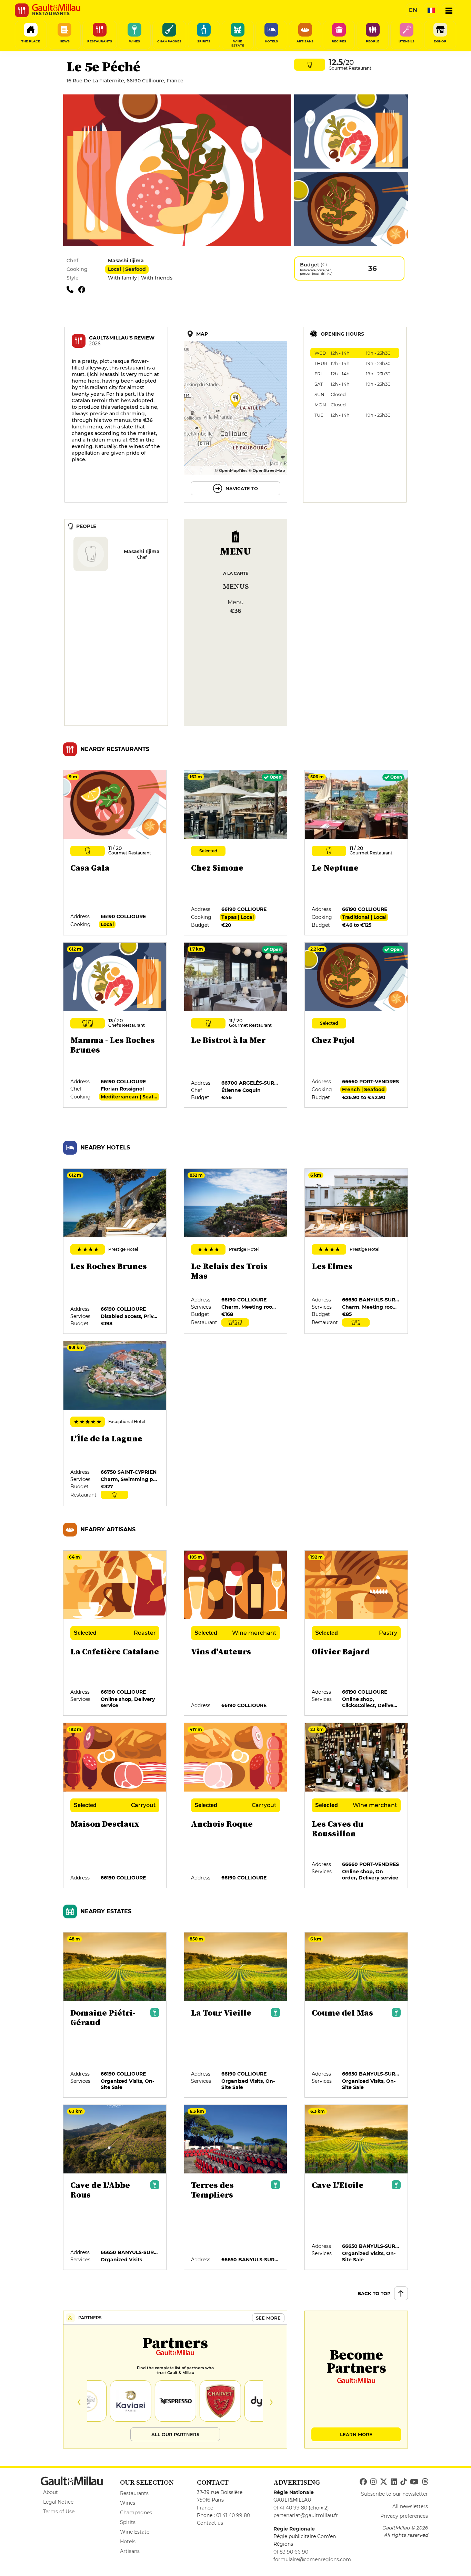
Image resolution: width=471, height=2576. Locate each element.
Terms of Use (59, 2512)
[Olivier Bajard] (357, 1633)
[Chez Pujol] (357, 1025)
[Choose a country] (431, 10)
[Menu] (449, 10)
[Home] (56, 8)
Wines (128, 2503)
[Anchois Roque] (236, 1806)
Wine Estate (135, 2532)
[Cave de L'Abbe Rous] (115, 2188)
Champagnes (136, 2513)
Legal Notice (58, 2502)
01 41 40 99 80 (233, 2515)
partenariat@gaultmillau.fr (306, 2515)
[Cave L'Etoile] (357, 2188)
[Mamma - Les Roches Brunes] (115, 1025)
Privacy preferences (404, 2516)
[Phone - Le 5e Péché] (72, 289)
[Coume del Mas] (357, 2015)
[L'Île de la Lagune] (115, 1424)
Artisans (130, 2551)
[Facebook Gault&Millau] (363, 2482)
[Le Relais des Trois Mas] (236, 1251)
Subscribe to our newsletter (394, 2494)
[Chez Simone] (236, 853)
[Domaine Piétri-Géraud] (115, 2015)
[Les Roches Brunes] (115, 1251)
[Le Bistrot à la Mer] (236, 1025)
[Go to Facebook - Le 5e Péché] (83, 289)
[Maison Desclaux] (115, 1806)
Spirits (128, 2522)
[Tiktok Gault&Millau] (403, 2482)
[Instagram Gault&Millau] (373, 2482)
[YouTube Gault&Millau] (414, 2482)
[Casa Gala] (115, 853)
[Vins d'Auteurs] (236, 1633)
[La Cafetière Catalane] (115, 1633)
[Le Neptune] (357, 853)
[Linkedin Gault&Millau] (394, 2482)
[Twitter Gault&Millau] (384, 2482)
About (51, 2492)
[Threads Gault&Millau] (425, 2482)
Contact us (210, 2523)
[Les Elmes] (357, 1251)
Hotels (128, 2542)
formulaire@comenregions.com (312, 2559)
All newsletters (410, 2506)
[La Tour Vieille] (236, 2015)
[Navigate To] (235, 415)
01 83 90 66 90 (291, 2552)
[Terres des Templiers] (236, 2188)
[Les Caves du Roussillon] (357, 1806)
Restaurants (134, 2493)
